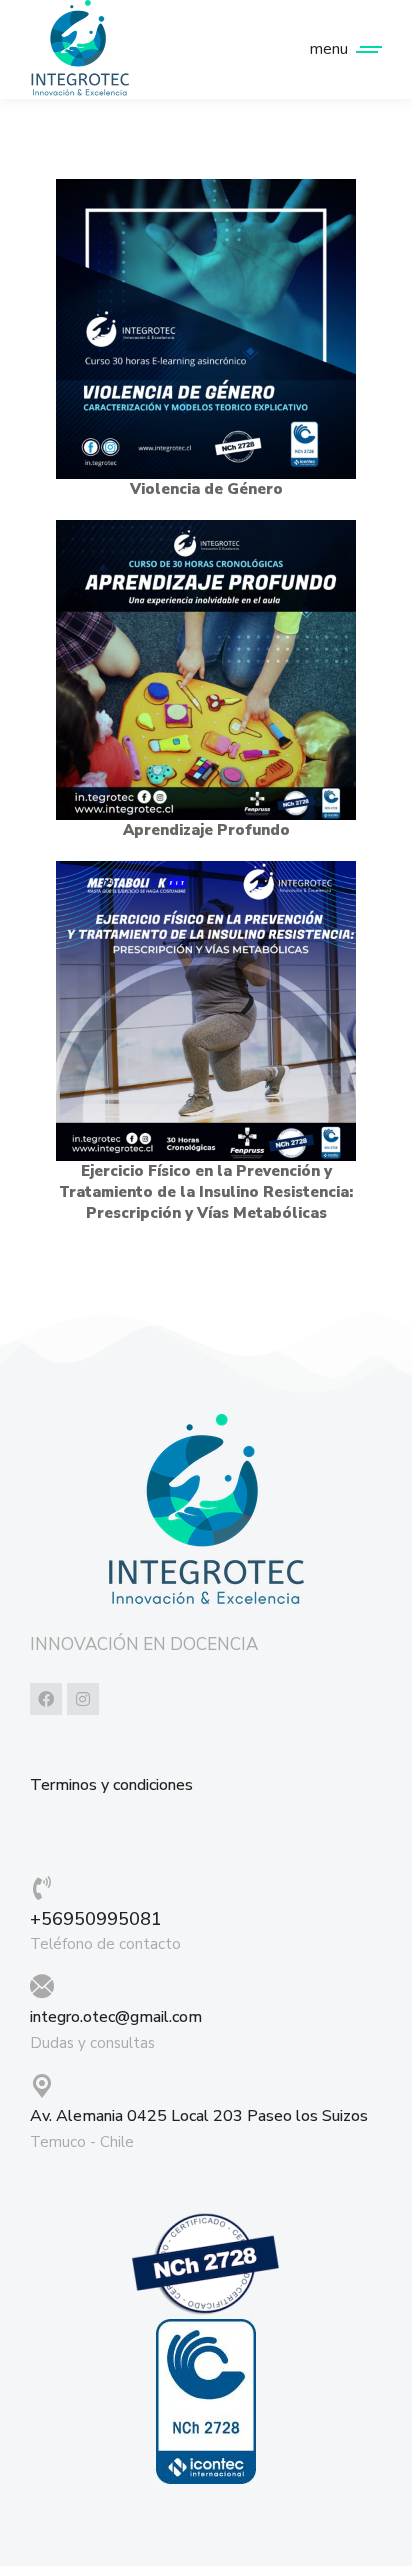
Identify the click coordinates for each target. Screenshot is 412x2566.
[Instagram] (83, 1699)
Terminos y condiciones (111, 1785)
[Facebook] (46, 1699)
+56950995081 (96, 1919)
